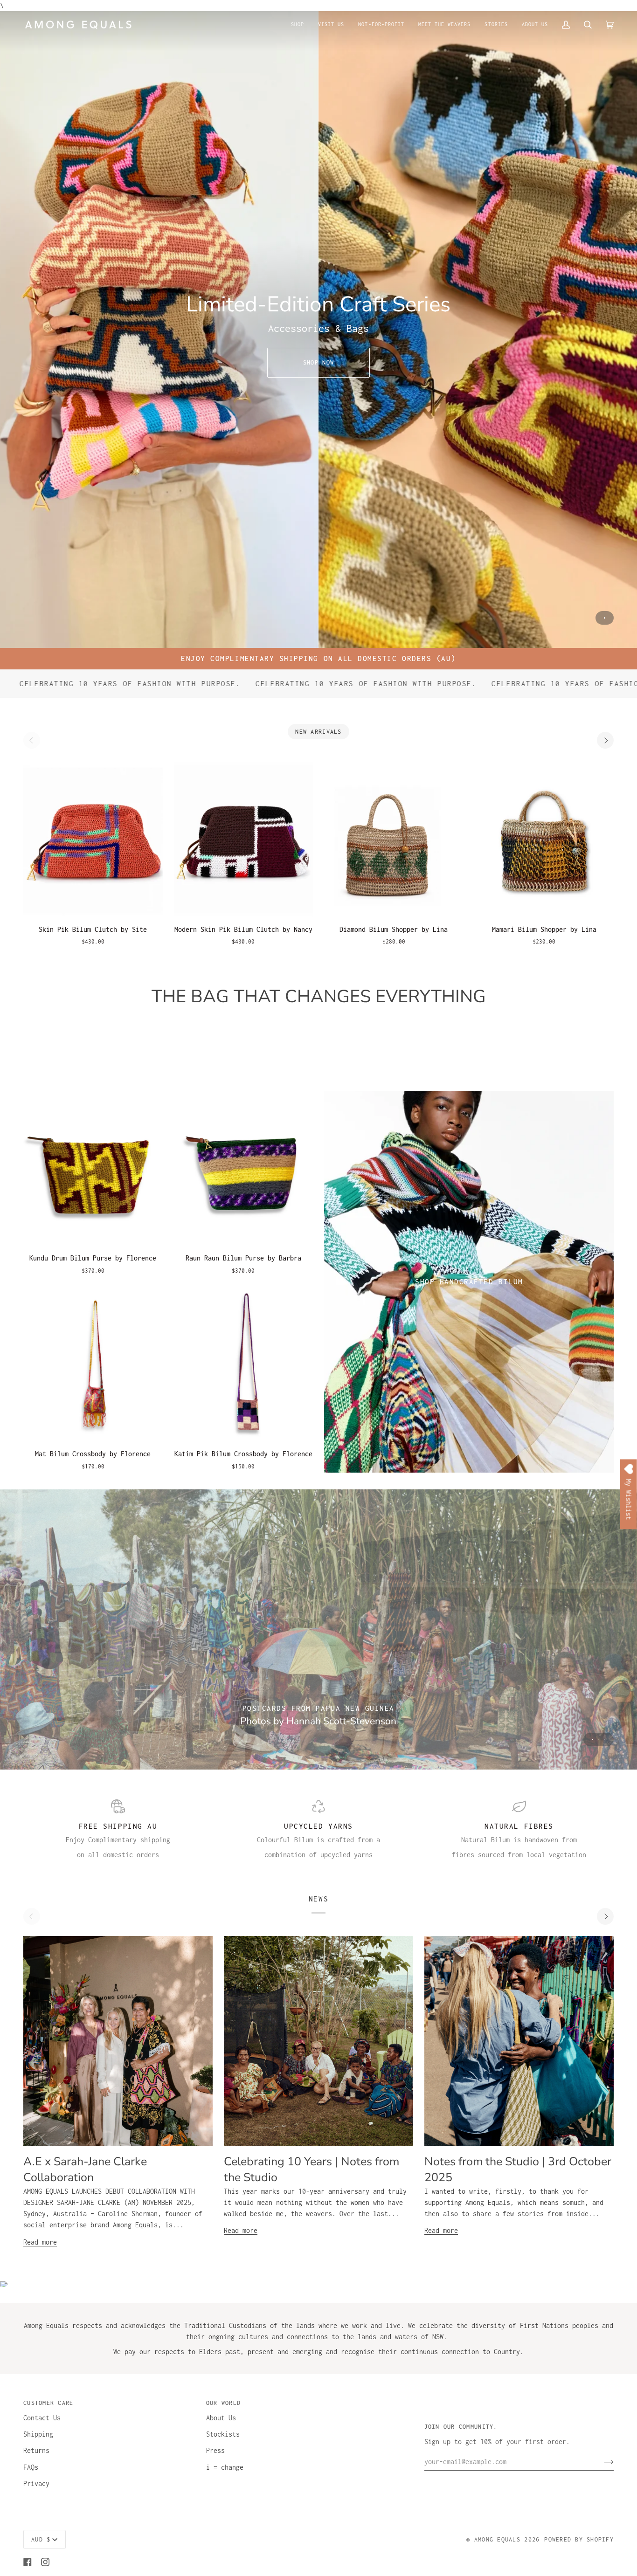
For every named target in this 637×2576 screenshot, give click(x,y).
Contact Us (42, 2418)
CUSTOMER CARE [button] (48, 2403)
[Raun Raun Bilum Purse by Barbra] (244, 1168)
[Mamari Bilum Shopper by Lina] (544, 839)
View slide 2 (599, 1739)
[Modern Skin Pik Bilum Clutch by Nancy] (244, 839)
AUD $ (41, 2539)
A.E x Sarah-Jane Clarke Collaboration (85, 2170)
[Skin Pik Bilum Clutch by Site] (93, 839)
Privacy (36, 2483)
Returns (36, 2450)
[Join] (601, 2462)
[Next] (605, 740)
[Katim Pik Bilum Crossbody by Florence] (244, 1364)
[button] (298, 24)
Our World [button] (223, 2403)
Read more (40, 2242)
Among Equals (497, 2539)
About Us (221, 2418)
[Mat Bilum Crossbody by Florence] (93, 1364)
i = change (225, 2467)
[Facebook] (28, 2562)
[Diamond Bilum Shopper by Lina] (394, 839)
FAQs (31, 2467)
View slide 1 (605, 618)
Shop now (318, 362)
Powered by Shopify (579, 2539)
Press (215, 2450)
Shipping (38, 2434)
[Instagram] (45, 2562)
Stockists (223, 2434)
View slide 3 (605, 1739)
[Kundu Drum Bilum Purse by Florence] (93, 1168)
